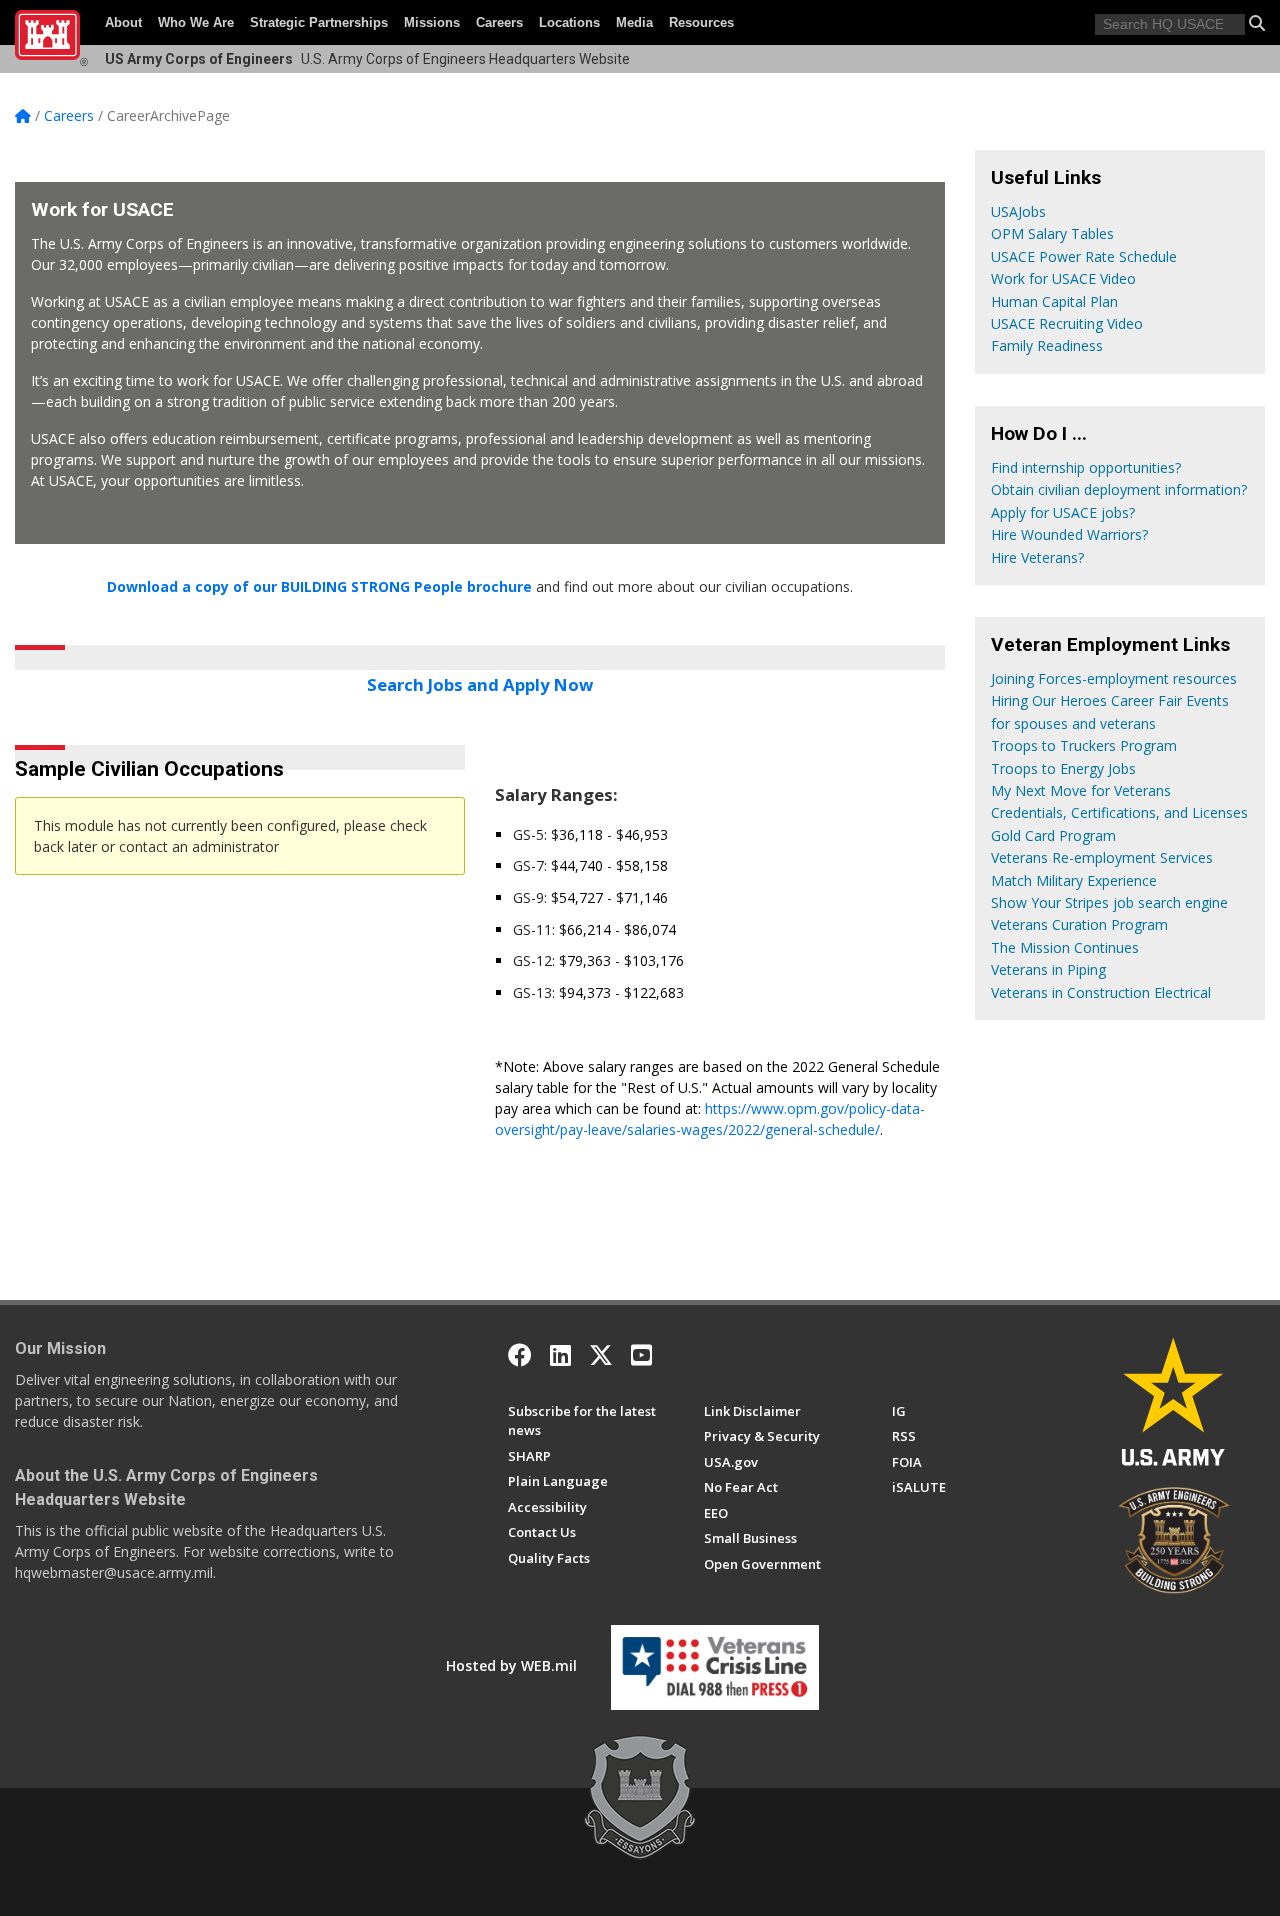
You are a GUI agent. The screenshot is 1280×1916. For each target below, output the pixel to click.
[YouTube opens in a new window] (641, 1355)
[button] (1257, 23)
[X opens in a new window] (601, 1355)
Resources (701, 22)
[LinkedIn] (560, 1355)
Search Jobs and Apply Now (480, 684)
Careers (499, 22)
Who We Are (196, 22)
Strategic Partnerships (319, 22)
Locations (569, 22)
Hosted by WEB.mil (511, 1665)
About (123, 22)
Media (634, 22)
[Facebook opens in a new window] (520, 1355)
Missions (432, 22)
